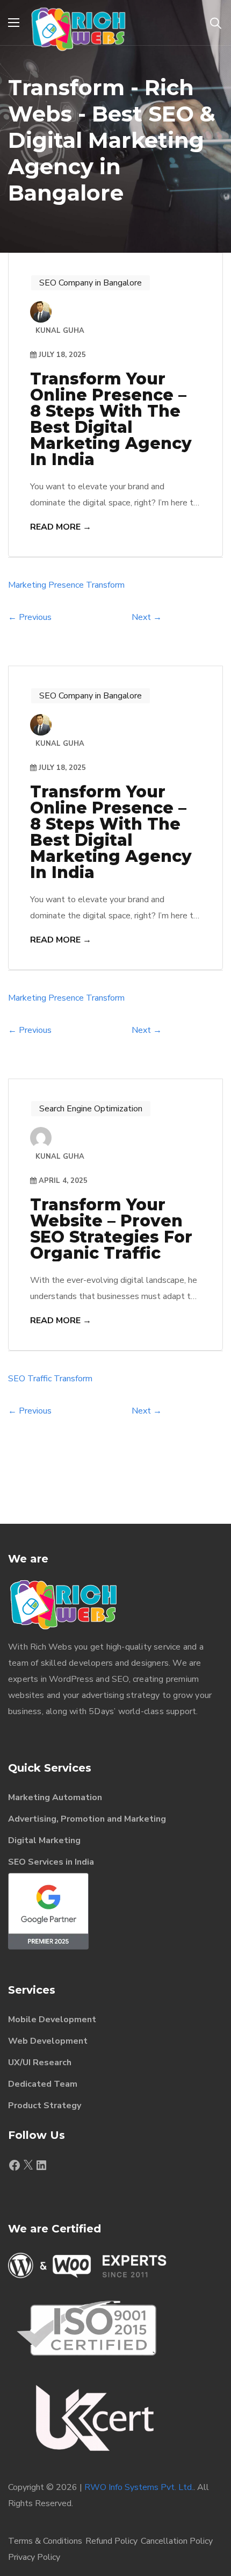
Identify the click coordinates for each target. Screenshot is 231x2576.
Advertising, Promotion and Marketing (87, 1819)
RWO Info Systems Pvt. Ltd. (139, 2487)
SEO (17, 1379)
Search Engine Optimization (91, 1109)
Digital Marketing (44, 1840)
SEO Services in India (51, 1862)
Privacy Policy (34, 2557)
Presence (66, 585)
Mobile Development (52, 2020)
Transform (105, 585)
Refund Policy (111, 2541)
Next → (147, 617)
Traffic (39, 1379)
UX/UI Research (40, 2063)
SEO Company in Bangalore (91, 283)
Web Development (48, 2041)
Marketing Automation (55, 1797)
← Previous (30, 617)
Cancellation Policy (177, 2541)
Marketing (27, 585)
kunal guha (60, 331)
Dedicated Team (43, 2084)
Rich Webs (51, 1647)
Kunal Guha (60, 1157)
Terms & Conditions (45, 2541)
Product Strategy (45, 2106)
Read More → (61, 527)
